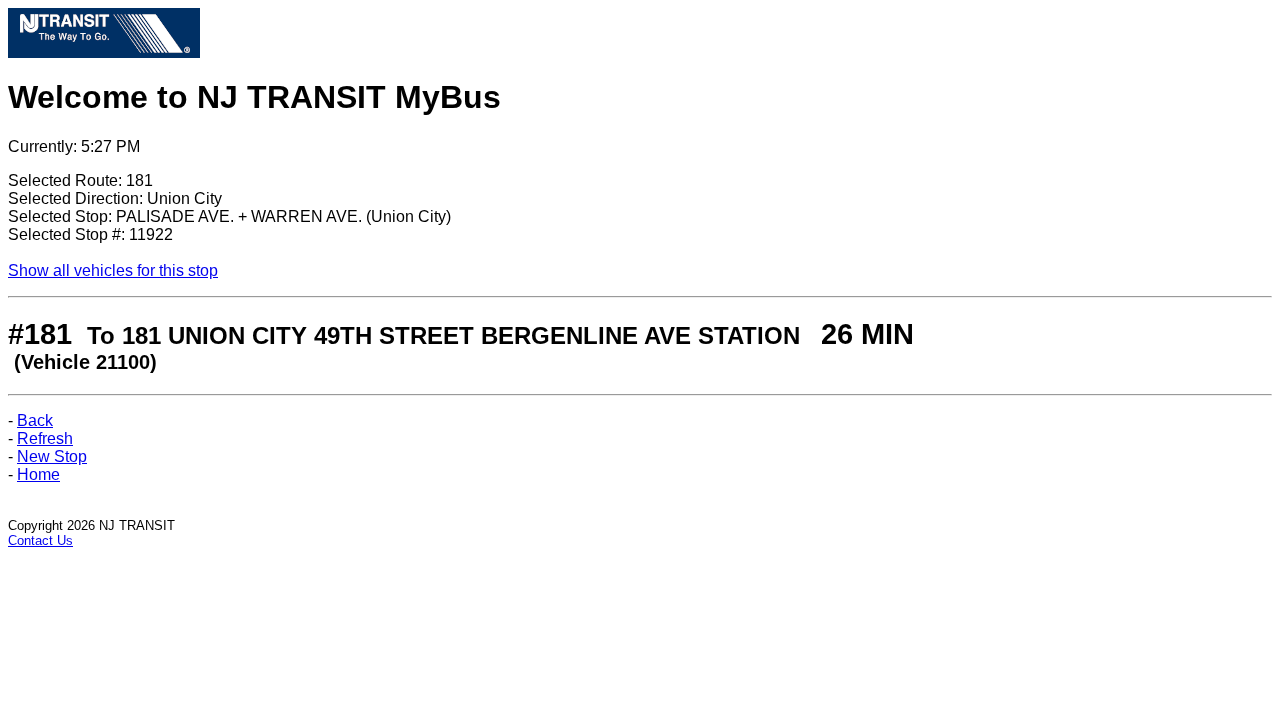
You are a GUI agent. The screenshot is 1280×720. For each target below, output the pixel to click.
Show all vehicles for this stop (113, 270)
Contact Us (40, 540)
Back (35, 420)
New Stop (52, 456)
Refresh (45, 438)
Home (38, 474)
